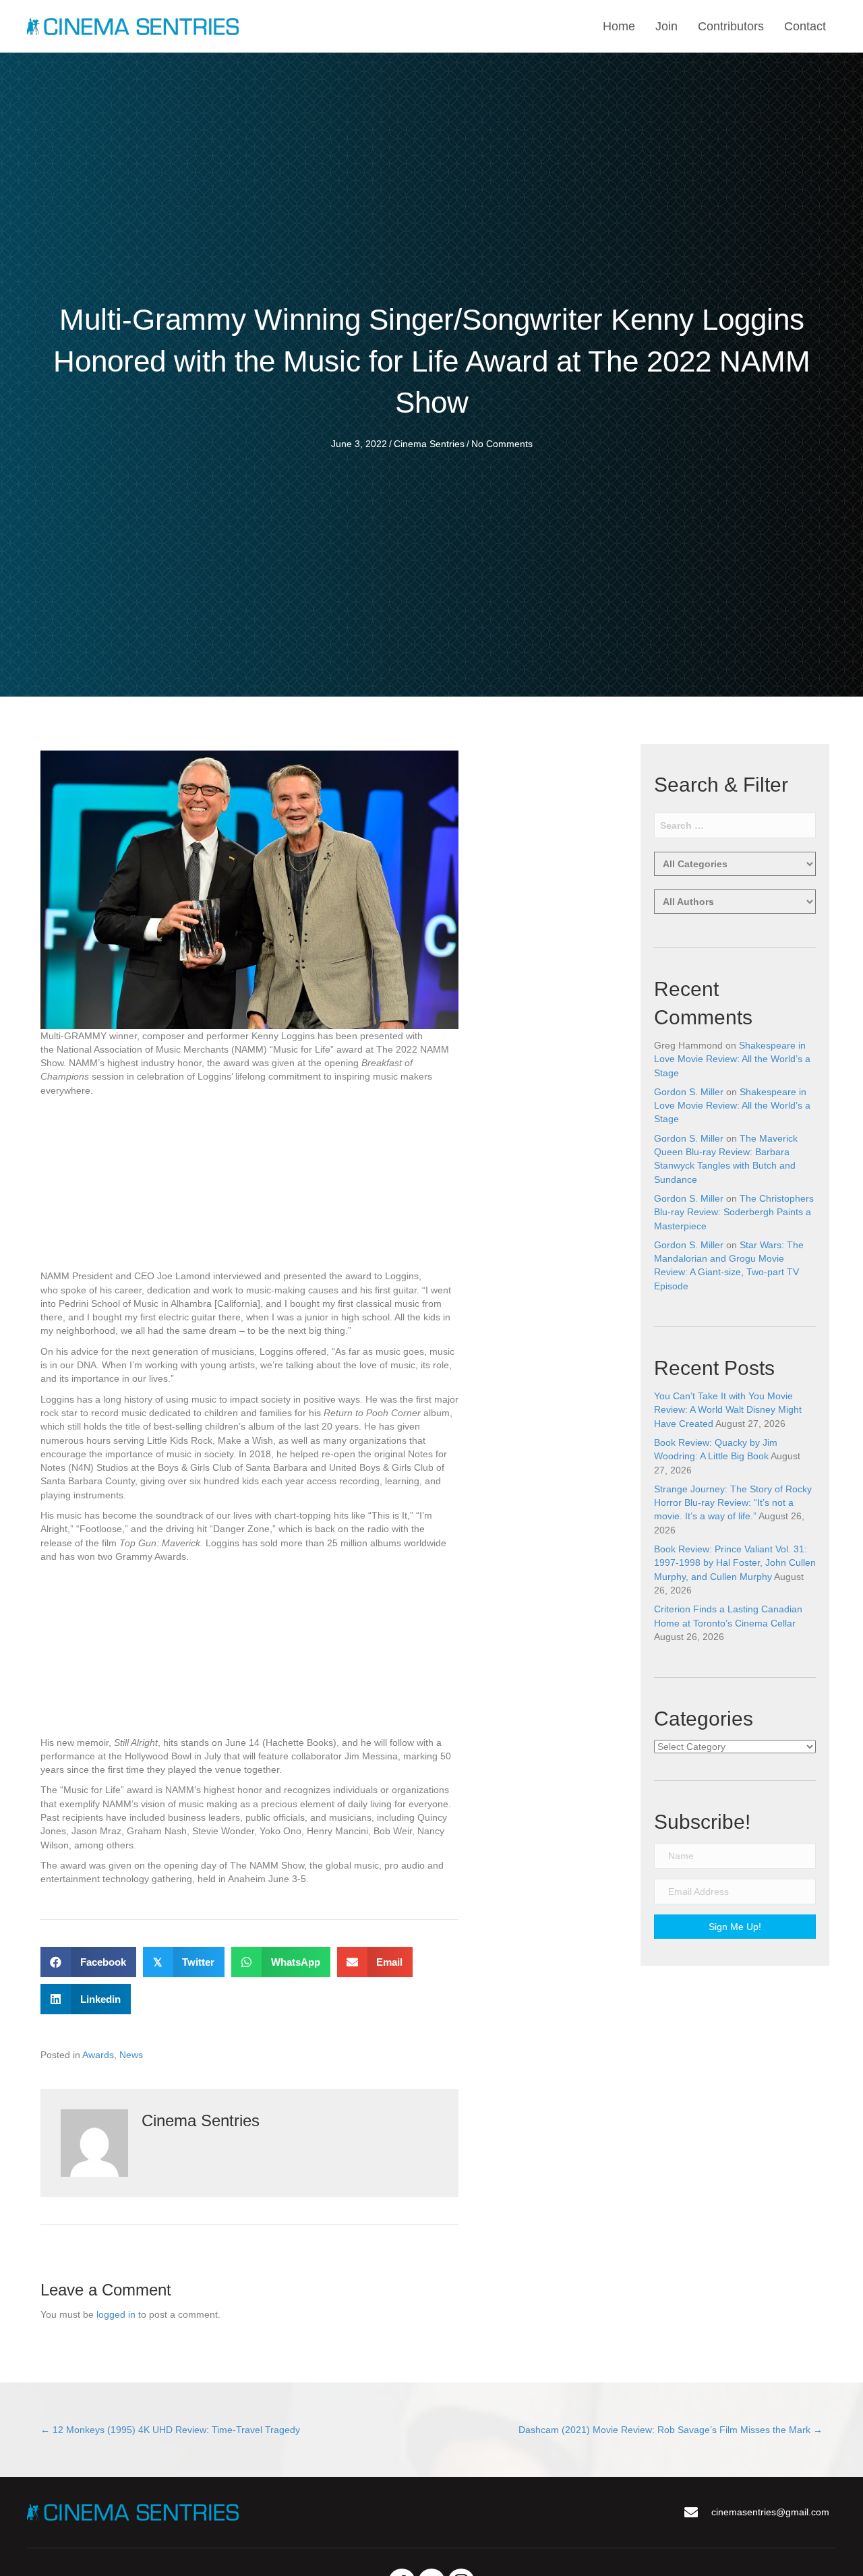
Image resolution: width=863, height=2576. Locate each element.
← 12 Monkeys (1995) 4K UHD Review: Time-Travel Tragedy (170, 2430)
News (131, 2055)
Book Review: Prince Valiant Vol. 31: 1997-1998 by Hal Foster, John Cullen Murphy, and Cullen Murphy (735, 1563)
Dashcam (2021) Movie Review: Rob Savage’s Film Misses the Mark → (671, 2430)
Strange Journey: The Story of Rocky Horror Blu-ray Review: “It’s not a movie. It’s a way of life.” (733, 1503)
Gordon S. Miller (689, 1092)
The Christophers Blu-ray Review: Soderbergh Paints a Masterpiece (734, 1212)
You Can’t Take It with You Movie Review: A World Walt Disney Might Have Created (728, 1410)
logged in (116, 2314)
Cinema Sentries (429, 444)
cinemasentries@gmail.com (770, 2512)
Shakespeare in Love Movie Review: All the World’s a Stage (732, 1059)
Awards (98, 2055)
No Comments (502, 444)
